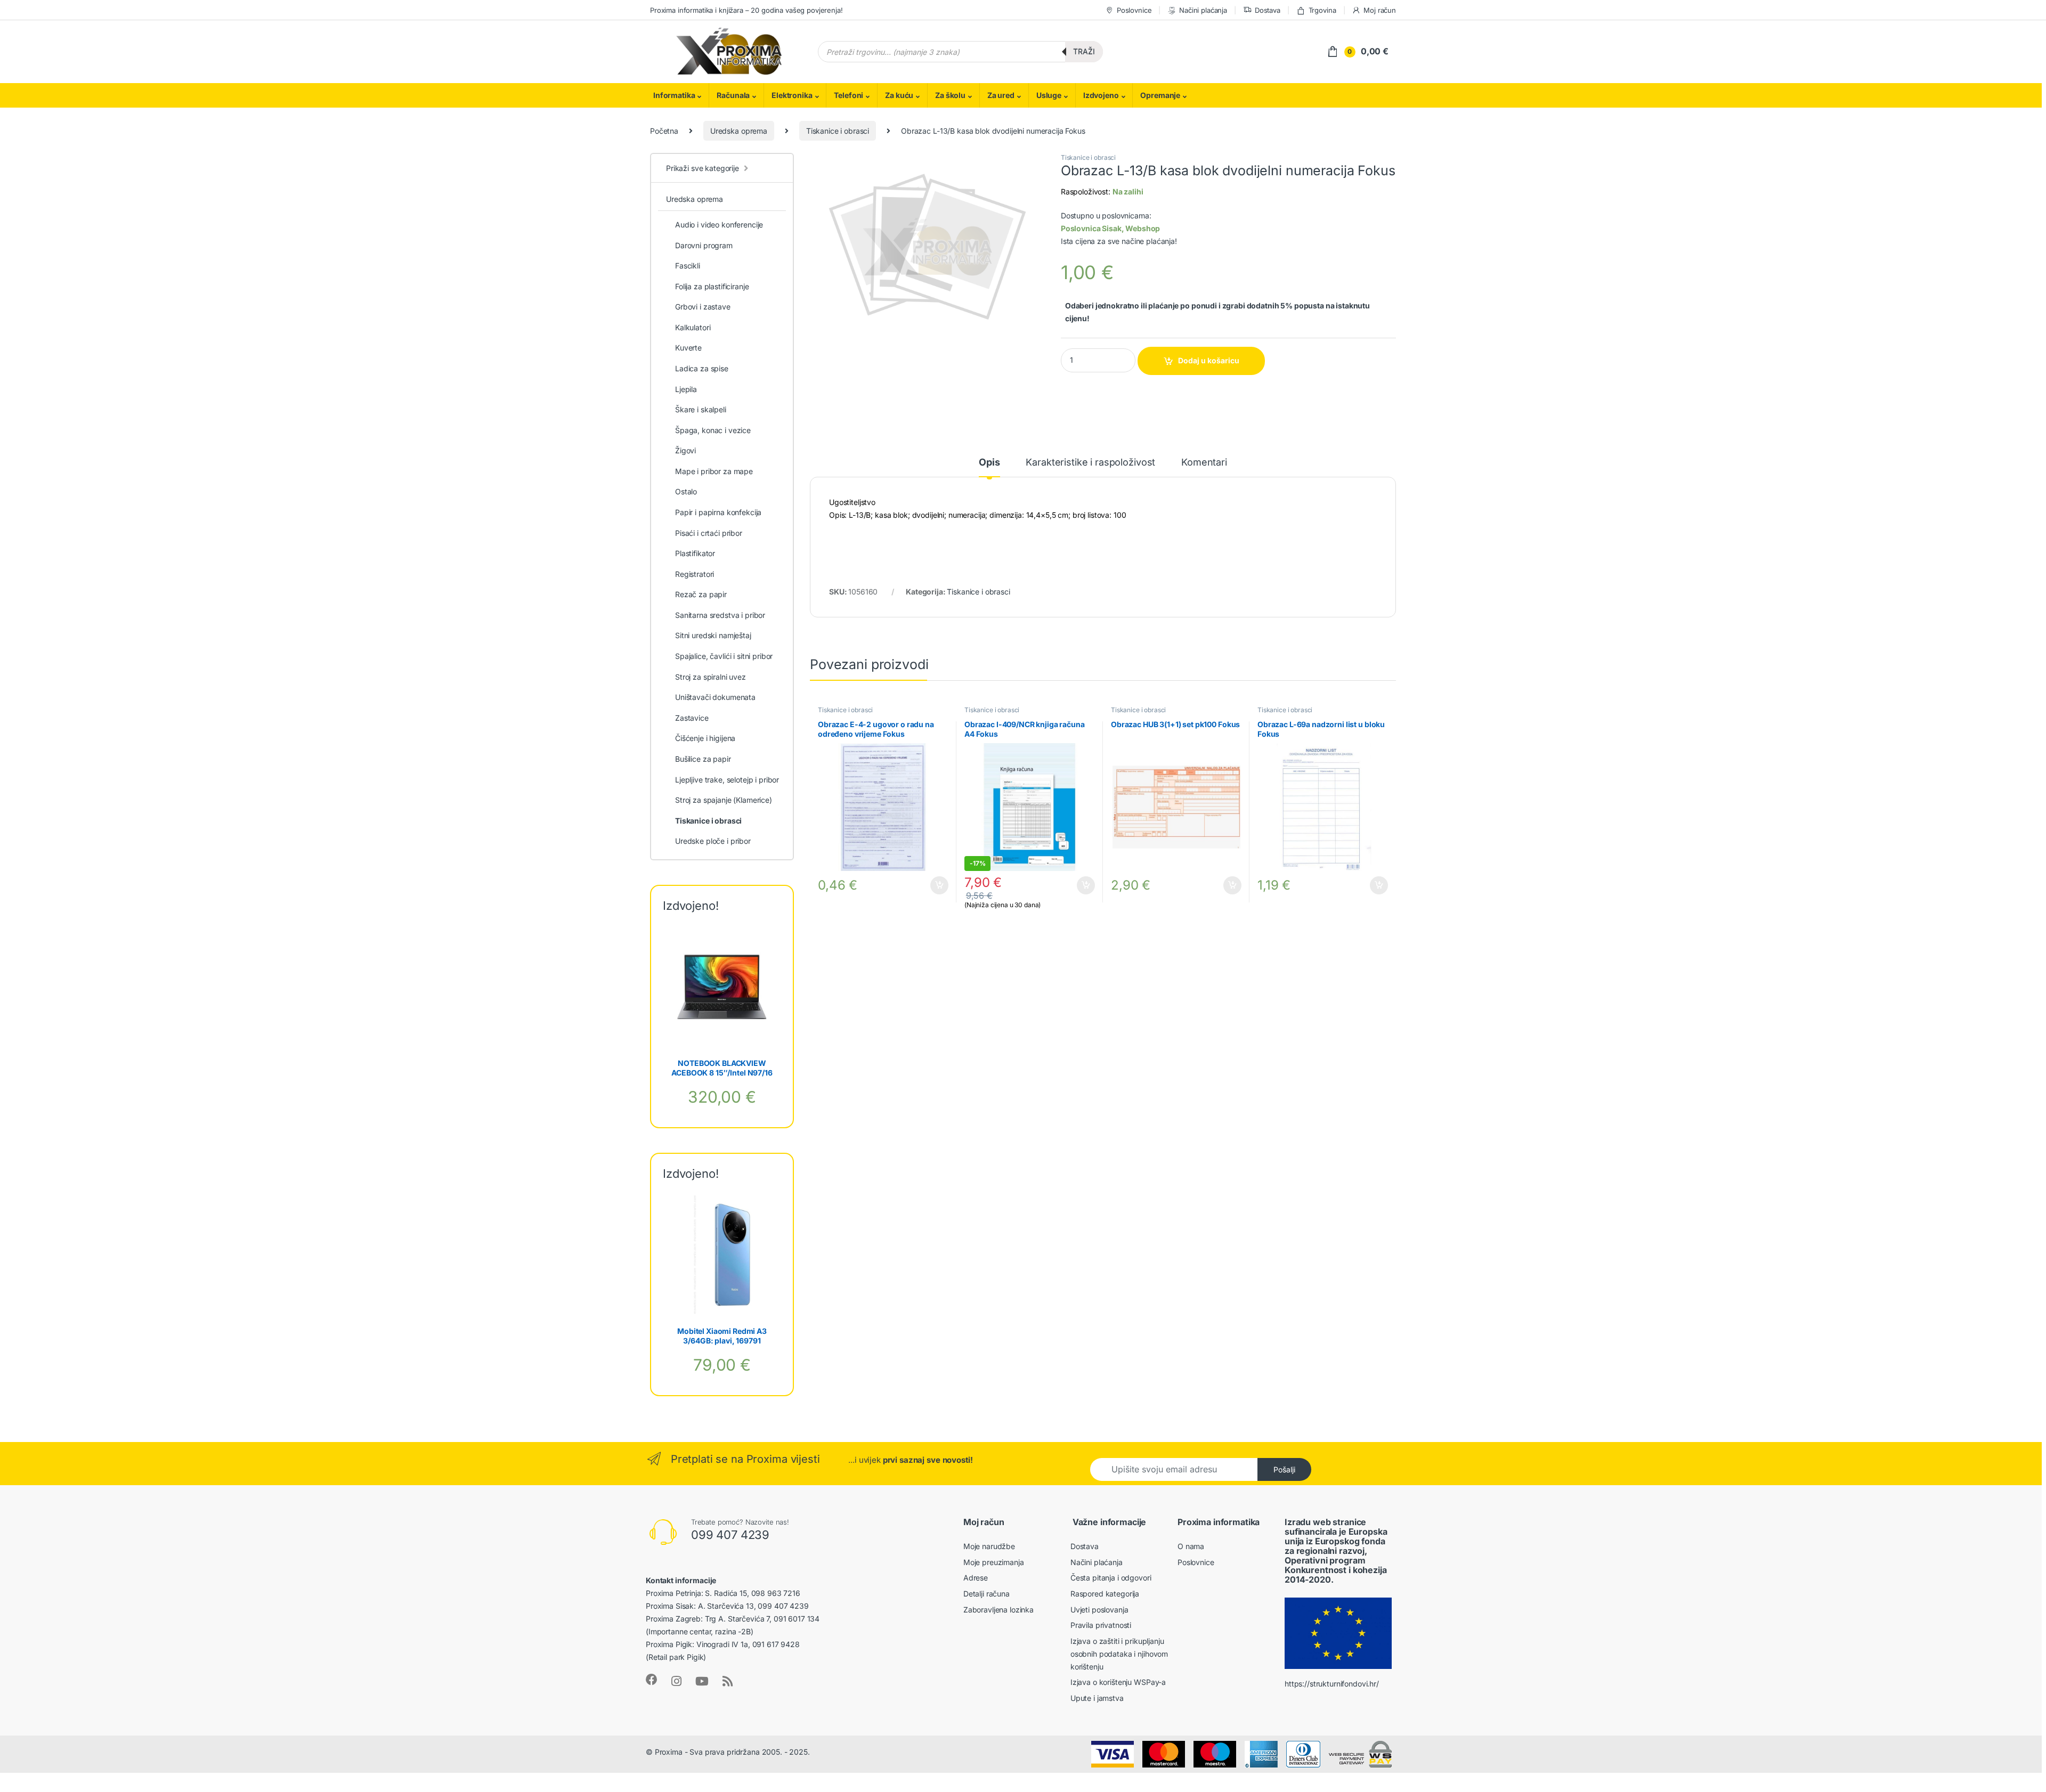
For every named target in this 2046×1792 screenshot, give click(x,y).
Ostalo (686, 491)
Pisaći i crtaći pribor (709, 533)
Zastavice (692, 718)
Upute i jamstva (1097, 1698)
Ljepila (686, 389)
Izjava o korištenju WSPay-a (1118, 1682)
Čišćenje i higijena (705, 738)
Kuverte (688, 348)
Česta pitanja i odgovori (1111, 1578)
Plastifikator (695, 553)
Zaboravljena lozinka (998, 1610)
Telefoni (849, 95)
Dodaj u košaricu (1209, 360)
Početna (664, 131)
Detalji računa (987, 1594)
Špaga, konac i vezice (713, 430)
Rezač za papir (701, 594)
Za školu (950, 95)
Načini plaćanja (1203, 10)
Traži (1084, 51)
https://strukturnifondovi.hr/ (1332, 1684)
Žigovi (685, 450)
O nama (1191, 1546)
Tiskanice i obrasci (838, 131)
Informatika (674, 95)
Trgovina (1322, 10)
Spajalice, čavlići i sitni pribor (724, 656)
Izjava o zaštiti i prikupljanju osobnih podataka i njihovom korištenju (1119, 1654)
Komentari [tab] (1204, 463)
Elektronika (792, 95)
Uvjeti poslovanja (1099, 1610)
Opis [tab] (989, 463)
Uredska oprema (739, 131)
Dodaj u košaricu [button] (934, 885)
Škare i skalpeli (701, 409)
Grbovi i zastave (703, 307)
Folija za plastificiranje (712, 286)
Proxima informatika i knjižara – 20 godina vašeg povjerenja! (746, 10)
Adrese (976, 1578)
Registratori (695, 574)
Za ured (1001, 95)
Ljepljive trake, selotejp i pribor (727, 780)
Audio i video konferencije (719, 225)
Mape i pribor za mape (714, 471)
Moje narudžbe (989, 1546)
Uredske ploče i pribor (713, 841)
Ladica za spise (702, 368)
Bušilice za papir (703, 759)
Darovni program (704, 245)
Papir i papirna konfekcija (718, 512)
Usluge (1049, 95)
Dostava (1268, 10)
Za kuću (899, 95)
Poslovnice (1134, 10)
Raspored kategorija (1105, 1594)
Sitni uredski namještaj (713, 635)
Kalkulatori (693, 327)
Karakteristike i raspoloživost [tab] (1090, 463)
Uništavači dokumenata (715, 697)
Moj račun (1380, 10)
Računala (733, 95)
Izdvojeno (1101, 95)
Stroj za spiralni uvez (711, 677)
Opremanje (1160, 95)
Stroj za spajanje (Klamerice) (724, 800)
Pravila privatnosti (1101, 1625)
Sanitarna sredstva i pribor (720, 615)
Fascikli (688, 266)
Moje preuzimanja (994, 1562)
